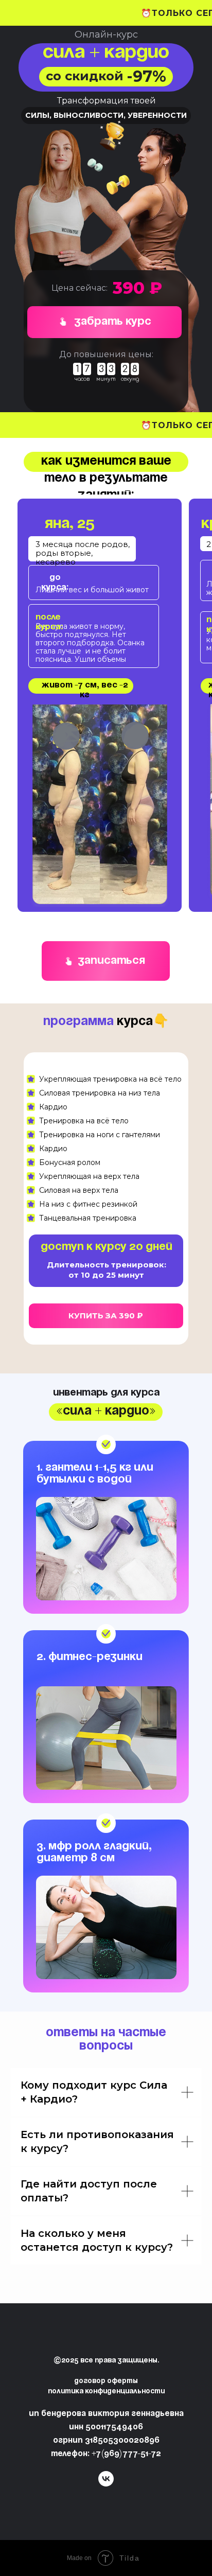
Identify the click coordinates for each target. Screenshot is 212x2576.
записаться (111, 961)
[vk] (106, 2484)
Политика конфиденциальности (106, 2392)
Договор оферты (106, 2381)
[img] (68, 961)
